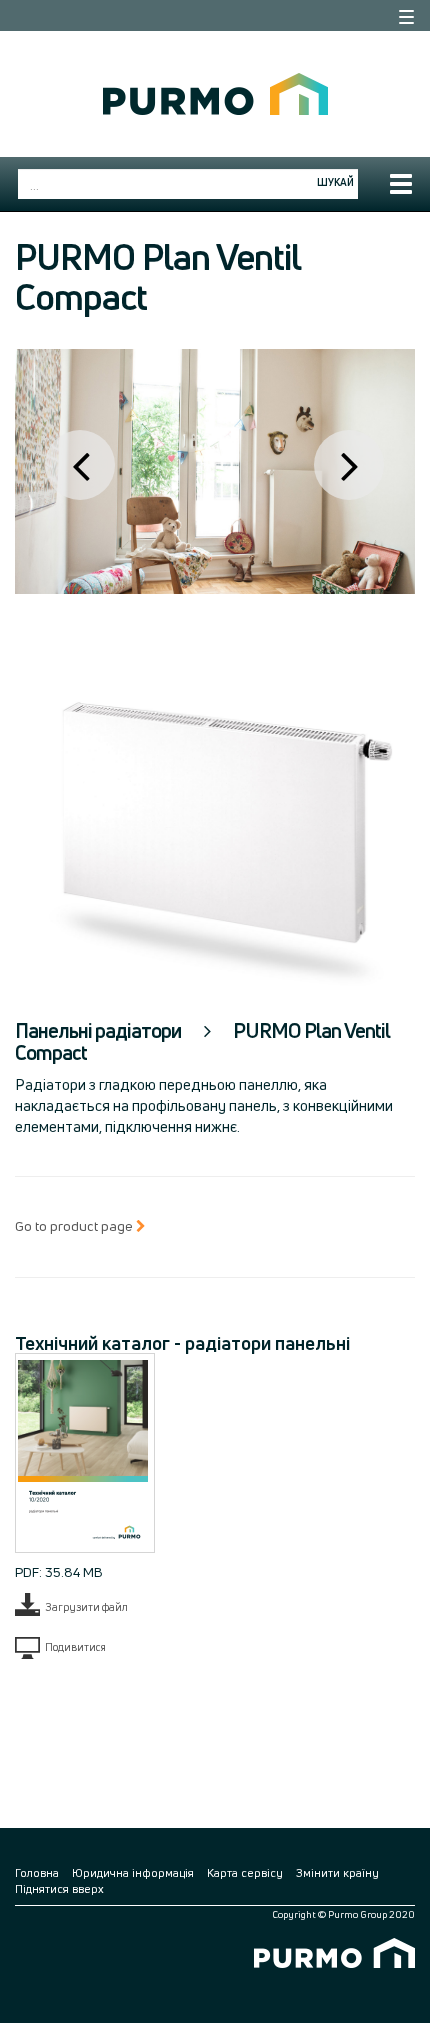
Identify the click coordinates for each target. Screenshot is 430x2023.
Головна (37, 1872)
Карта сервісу (245, 1872)
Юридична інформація (133, 1872)
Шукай (335, 182)
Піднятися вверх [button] (59, 1888)
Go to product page (75, 1226)
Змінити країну (337, 1872)
